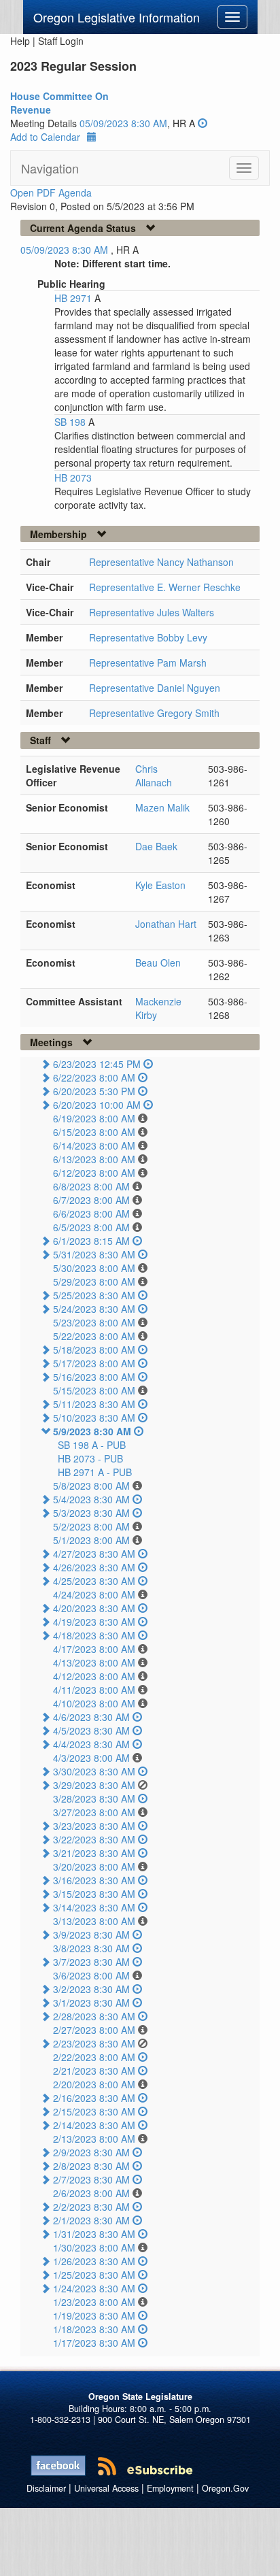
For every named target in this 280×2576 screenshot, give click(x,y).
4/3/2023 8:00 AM (91, 1758)
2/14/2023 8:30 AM (94, 2125)
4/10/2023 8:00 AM (94, 1703)
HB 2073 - (90, 1458)
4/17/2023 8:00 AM (94, 1649)
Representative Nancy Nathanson (161, 562)
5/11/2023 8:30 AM (94, 1404)
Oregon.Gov (225, 2488)
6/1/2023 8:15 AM (91, 1241)
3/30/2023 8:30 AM (94, 1771)
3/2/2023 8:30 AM (91, 1989)
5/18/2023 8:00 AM (94, 1350)
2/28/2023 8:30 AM (94, 2016)
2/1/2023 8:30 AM (91, 2220)
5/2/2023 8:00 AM (91, 1526)
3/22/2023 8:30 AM (94, 1839)
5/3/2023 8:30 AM (91, 1513)
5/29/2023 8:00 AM (94, 1282)
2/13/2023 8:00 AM (94, 2139)
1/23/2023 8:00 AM (94, 2302)
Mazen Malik (162, 807)
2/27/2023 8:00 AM (94, 2030)
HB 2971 (74, 298)
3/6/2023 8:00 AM (91, 1975)
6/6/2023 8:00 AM (91, 1214)
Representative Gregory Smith (154, 713)
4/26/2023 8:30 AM (94, 1567)
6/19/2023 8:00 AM (94, 1118)
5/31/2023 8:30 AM (94, 1254)
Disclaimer (46, 2488)
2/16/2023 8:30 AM (94, 2098)
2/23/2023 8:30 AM (94, 2043)
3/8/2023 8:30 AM (91, 1948)
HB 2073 (73, 478)
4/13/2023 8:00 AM (94, 1662)
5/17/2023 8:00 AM (94, 1363)
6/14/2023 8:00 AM (94, 1145)
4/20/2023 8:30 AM (94, 1608)
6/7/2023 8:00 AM (91, 1200)
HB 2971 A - (95, 1472)
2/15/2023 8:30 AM (94, 2111)
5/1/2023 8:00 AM (91, 1540)
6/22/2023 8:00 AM (94, 1077)
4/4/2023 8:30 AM (91, 1744)
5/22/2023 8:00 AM (94, 1336)
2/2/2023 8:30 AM (91, 2207)
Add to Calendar (45, 137)
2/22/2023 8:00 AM (94, 2057)
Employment (170, 2488)
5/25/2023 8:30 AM (94, 1295)
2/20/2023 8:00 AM (94, 2084)
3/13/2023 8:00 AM (94, 1921)
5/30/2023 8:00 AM (94, 1268)
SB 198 (71, 422)
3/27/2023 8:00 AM (94, 1812)
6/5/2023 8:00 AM (91, 1227)
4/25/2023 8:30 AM (94, 1581)
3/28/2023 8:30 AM (94, 1799)
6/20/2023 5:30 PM (94, 1091)
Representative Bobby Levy (148, 637)
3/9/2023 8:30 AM (91, 1935)
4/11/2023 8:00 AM (94, 1690)
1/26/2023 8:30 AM (94, 2261)
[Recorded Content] (203, 123)
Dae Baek (156, 846)
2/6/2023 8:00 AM (91, 2193)
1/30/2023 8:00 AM (94, 2247)
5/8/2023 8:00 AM (91, 1486)
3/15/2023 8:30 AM (94, 1894)
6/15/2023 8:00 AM (94, 1132)
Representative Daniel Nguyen (155, 688)
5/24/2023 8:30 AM (94, 1309)
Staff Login (61, 41)
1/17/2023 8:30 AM (94, 2343)
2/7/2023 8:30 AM (91, 2179)
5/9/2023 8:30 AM (92, 1431)
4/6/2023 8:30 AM (91, 1717)
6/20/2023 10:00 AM (97, 1105)
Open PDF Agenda (51, 193)
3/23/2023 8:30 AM (94, 1826)
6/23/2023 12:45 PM (97, 1064)
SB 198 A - (92, 1445)
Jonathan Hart (166, 924)
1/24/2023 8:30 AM (94, 2288)
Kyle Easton (160, 885)
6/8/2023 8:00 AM (91, 1186)
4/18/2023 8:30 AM (94, 1635)
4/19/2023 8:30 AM (94, 1622)
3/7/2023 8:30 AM (91, 1962)
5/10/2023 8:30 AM (94, 1418)
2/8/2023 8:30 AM (91, 2166)
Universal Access (106, 2488)
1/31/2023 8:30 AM (94, 2234)
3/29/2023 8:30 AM (94, 1785)
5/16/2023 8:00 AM (94, 1377)
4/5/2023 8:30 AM (91, 1730)
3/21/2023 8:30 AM (94, 1853)
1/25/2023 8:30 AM (94, 2275)
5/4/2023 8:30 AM (91, 1499)
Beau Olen (158, 963)
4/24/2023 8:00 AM (94, 1594)
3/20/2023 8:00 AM (94, 1867)
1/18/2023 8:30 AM (94, 2329)
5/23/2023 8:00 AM (94, 1322)
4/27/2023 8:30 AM (94, 1554)
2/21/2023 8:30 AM (94, 2071)
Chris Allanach (154, 775)
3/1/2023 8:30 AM (91, 2003)
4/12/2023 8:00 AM (94, 1676)
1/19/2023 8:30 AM (94, 2315)
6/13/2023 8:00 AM (94, 1159)
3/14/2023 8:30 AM (94, 1907)
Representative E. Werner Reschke (165, 587)
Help (20, 41)
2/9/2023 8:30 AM (91, 2152)
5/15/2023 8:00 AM (94, 1390)
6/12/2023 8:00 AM (94, 1173)
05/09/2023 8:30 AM (123, 123)
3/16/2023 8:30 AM (94, 1880)
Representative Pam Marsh (148, 663)
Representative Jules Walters (152, 612)
